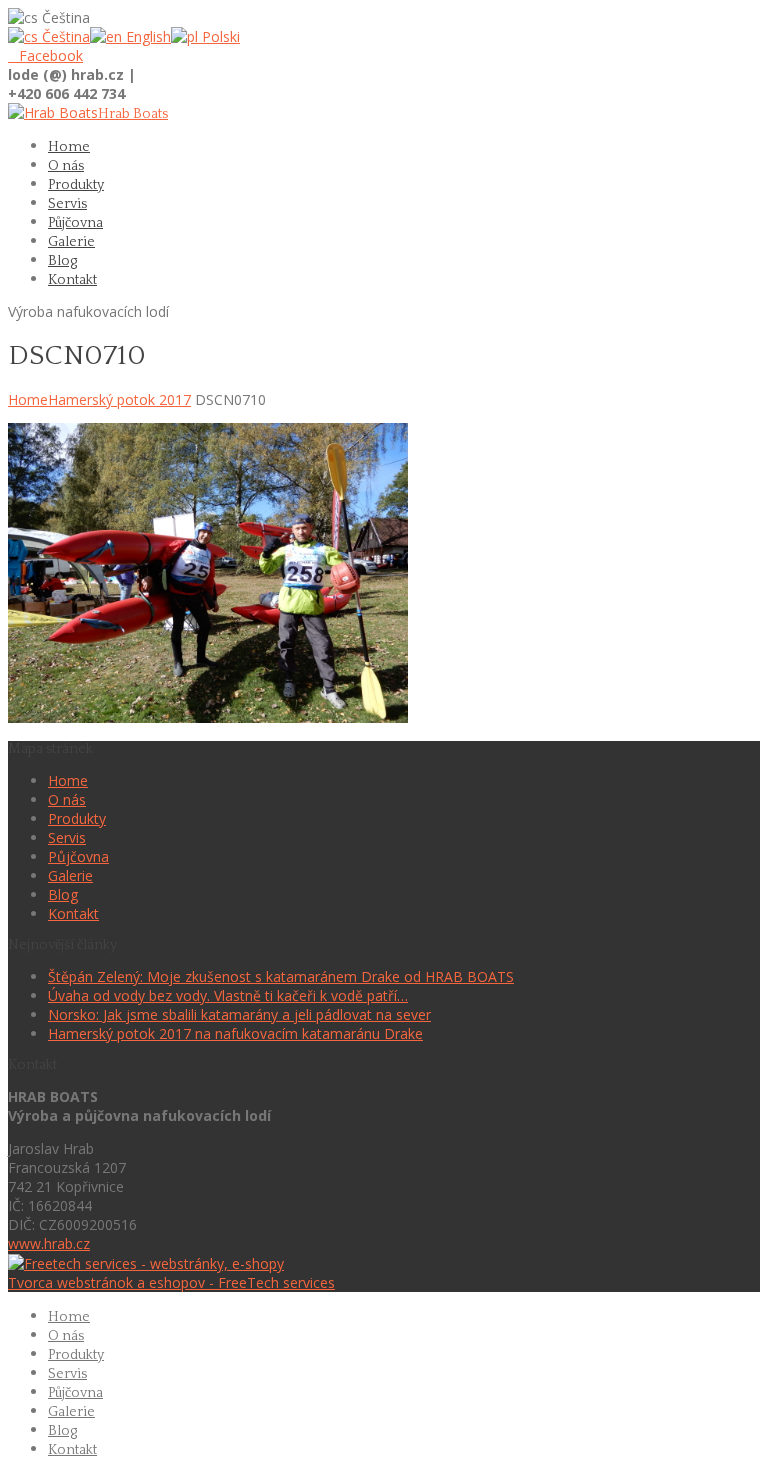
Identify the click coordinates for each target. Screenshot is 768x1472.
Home (28, 399)
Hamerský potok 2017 (119, 399)
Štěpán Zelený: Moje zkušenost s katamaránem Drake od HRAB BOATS (281, 976)
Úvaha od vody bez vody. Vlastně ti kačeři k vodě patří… (228, 995)
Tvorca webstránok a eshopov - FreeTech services (171, 1282)
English (146, 36)
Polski (219, 36)
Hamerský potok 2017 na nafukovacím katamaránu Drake (235, 1033)
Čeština (64, 36)
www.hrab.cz (49, 1243)
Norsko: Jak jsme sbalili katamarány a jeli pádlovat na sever (239, 1014)
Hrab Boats (133, 114)
